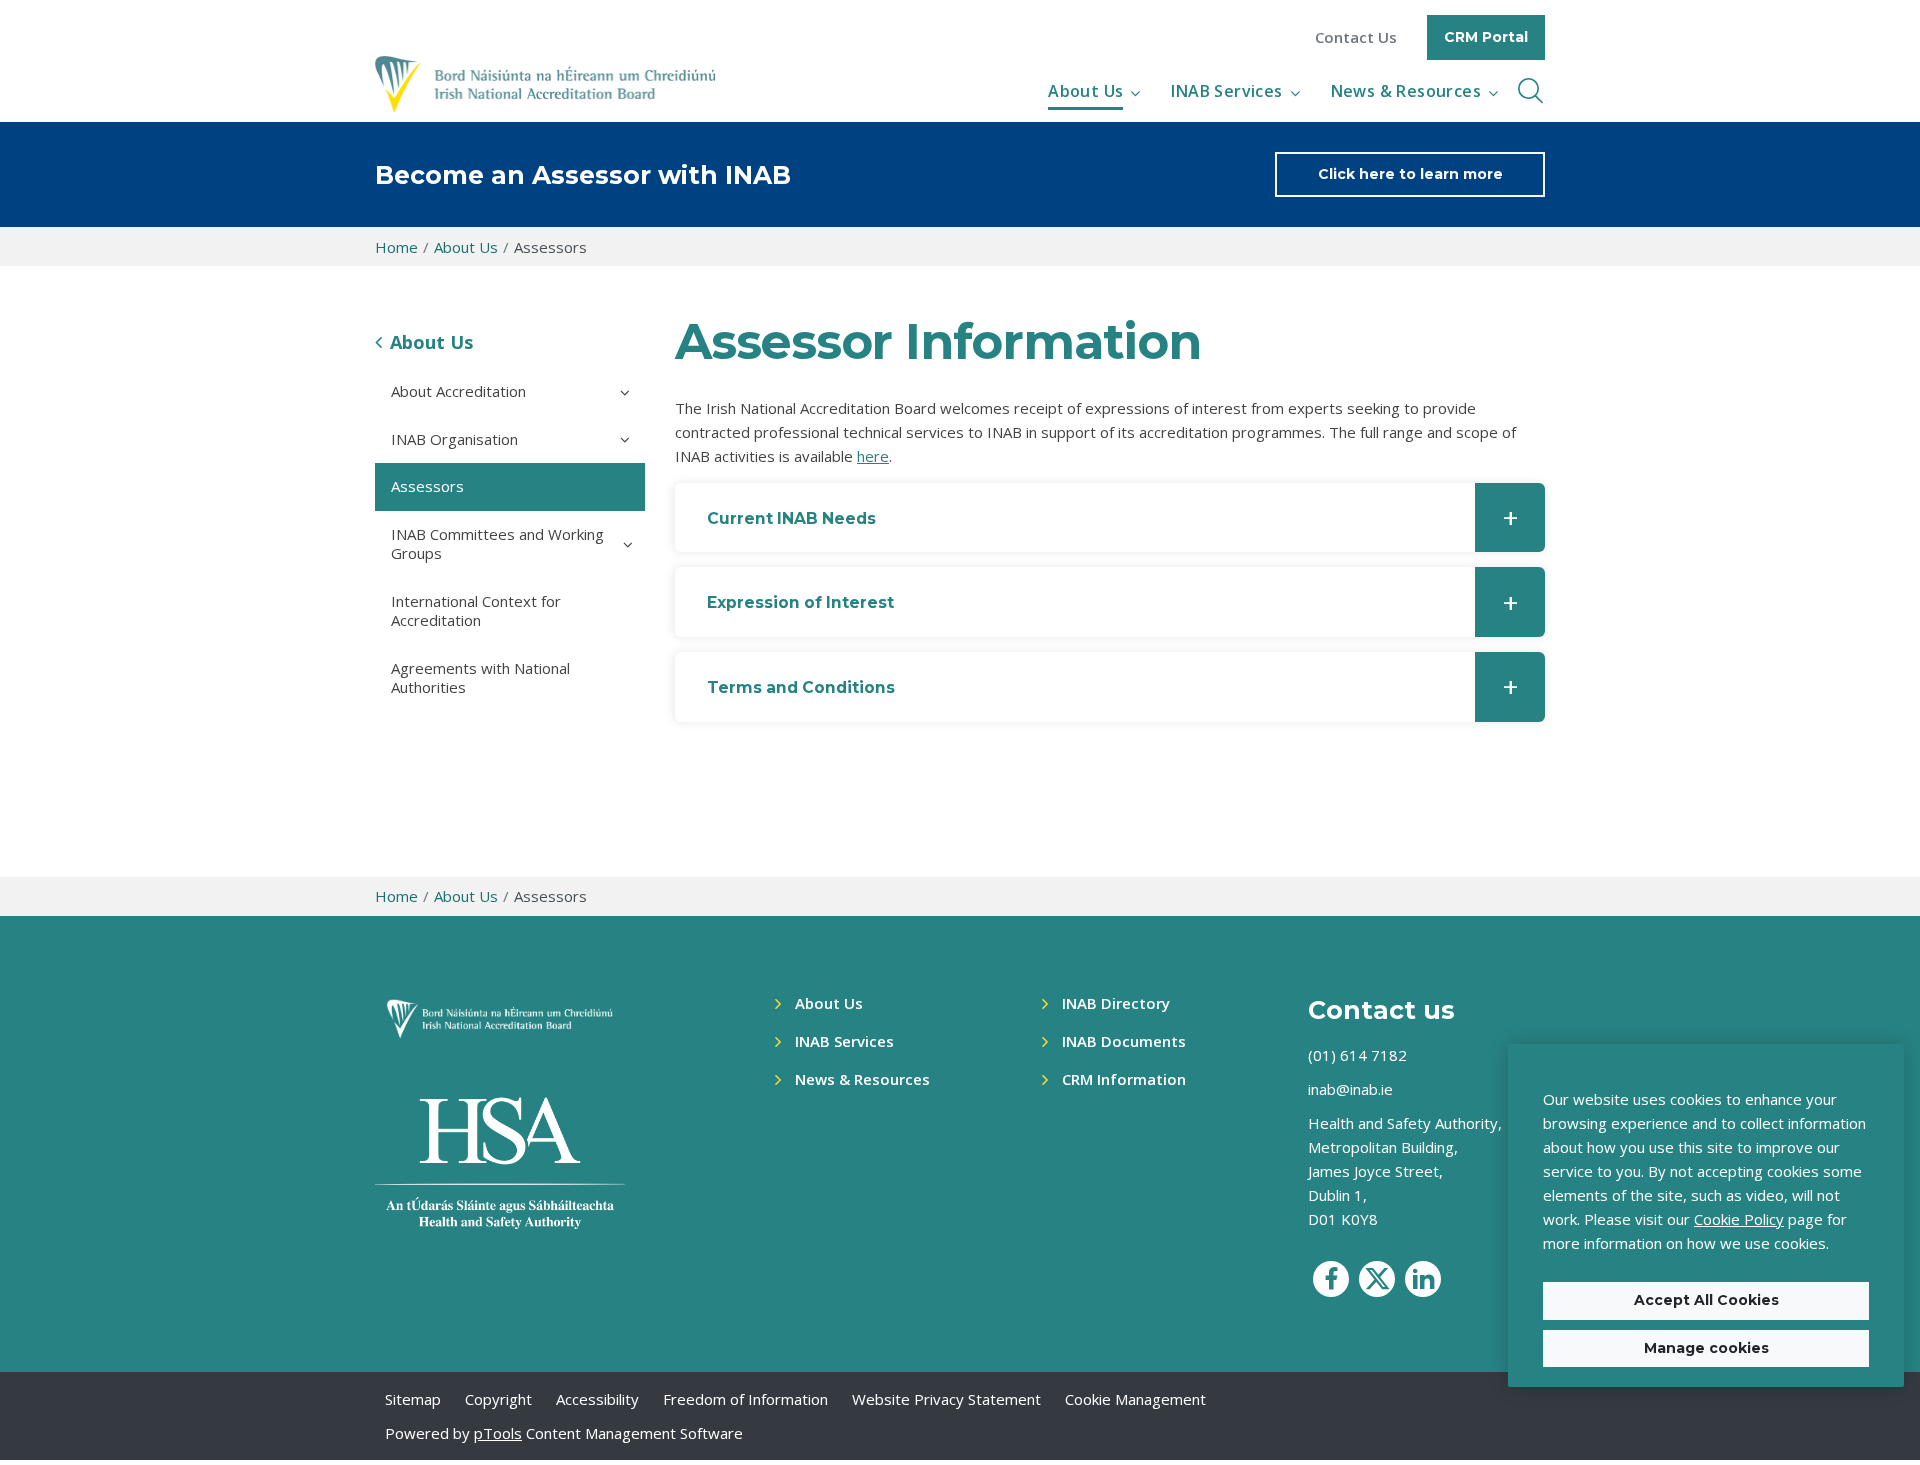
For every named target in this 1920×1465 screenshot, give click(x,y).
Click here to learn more (1410, 174)
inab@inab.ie (1350, 1089)
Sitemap (413, 1399)
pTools (498, 1433)
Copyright (498, 1399)
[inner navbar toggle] (1530, 91)
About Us (1085, 91)
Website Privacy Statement (946, 1399)
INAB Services (1226, 91)
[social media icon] (1331, 1279)
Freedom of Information (745, 1399)
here (873, 456)
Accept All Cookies (1706, 1300)
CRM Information (1124, 1079)
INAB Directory (1116, 1003)
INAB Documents (1124, 1041)
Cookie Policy (1739, 1219)
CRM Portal (1486, 37)
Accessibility (597, 1399)
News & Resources (1406, 91)
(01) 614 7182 (1357, 1055)
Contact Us (1356, 37)
